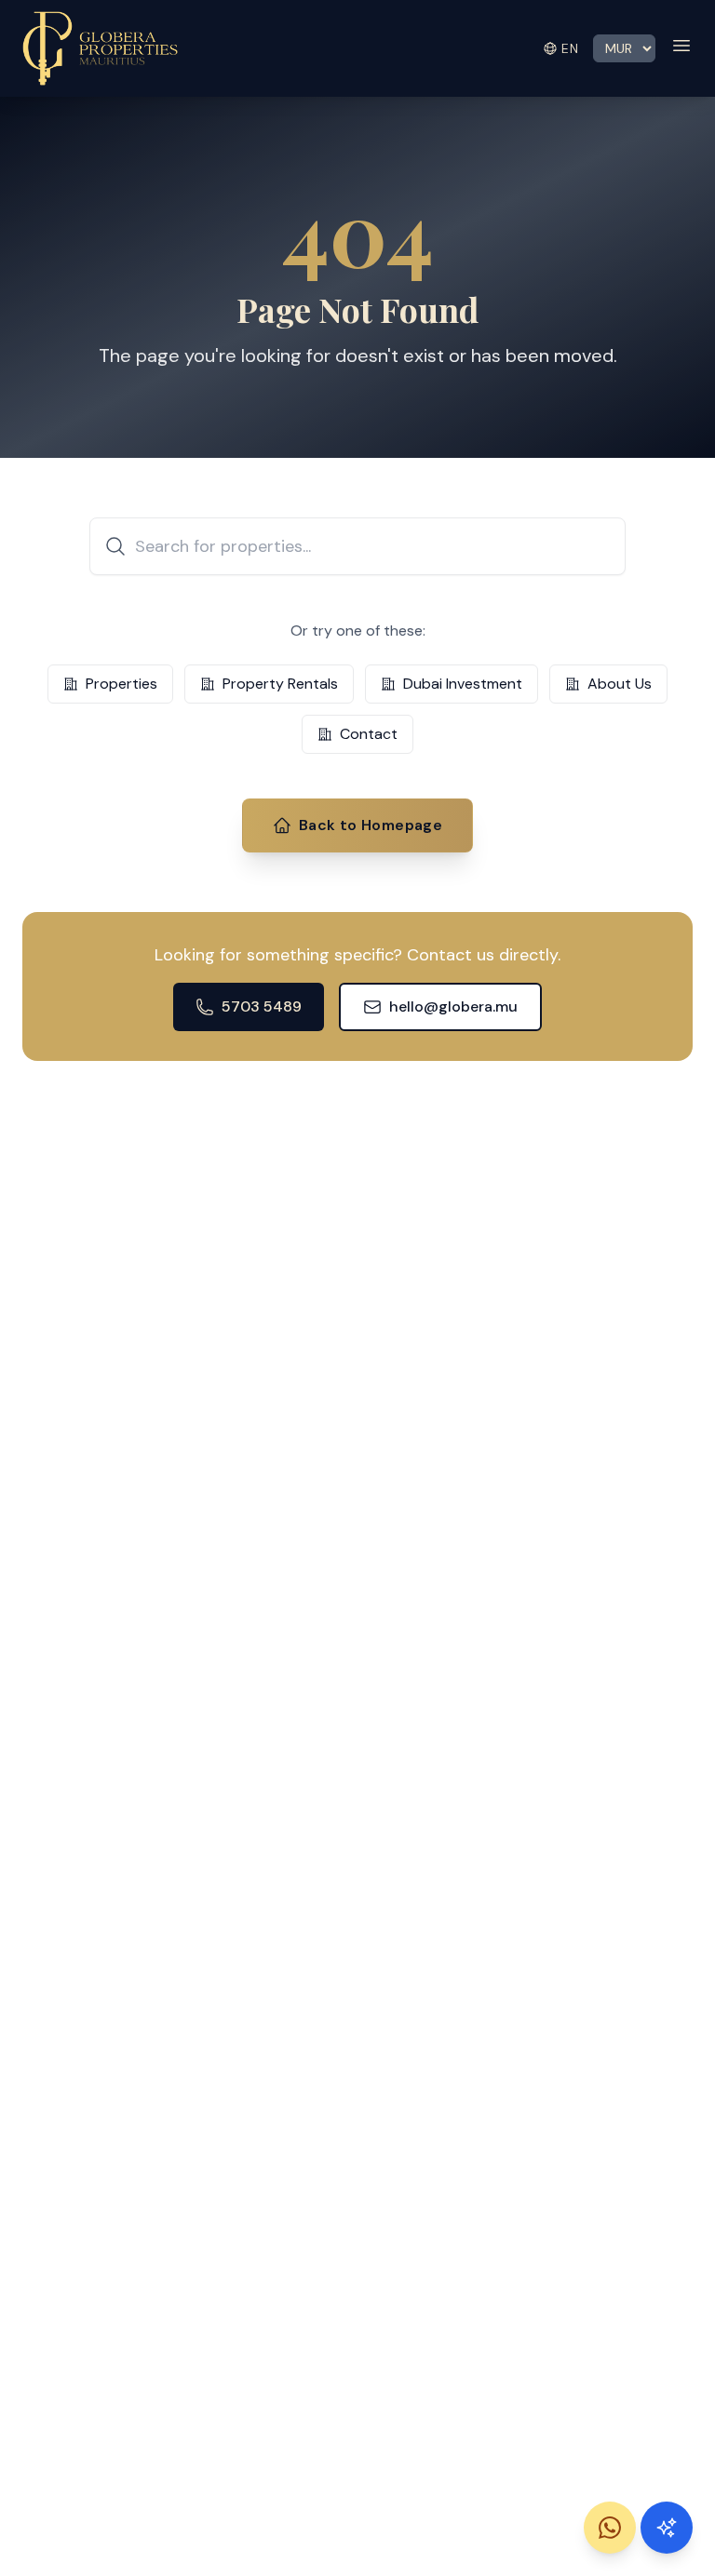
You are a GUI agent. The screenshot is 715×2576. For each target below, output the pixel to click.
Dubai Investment (463, 684)
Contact (369, 734)
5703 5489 (262, 1006)
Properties (121, 684)
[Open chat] (667, 2528)
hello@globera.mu (453, 1006)
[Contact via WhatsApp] (610, 2528)
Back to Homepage (371, 825)
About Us (620, 684)
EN (570, 48)
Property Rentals (280, 684)
